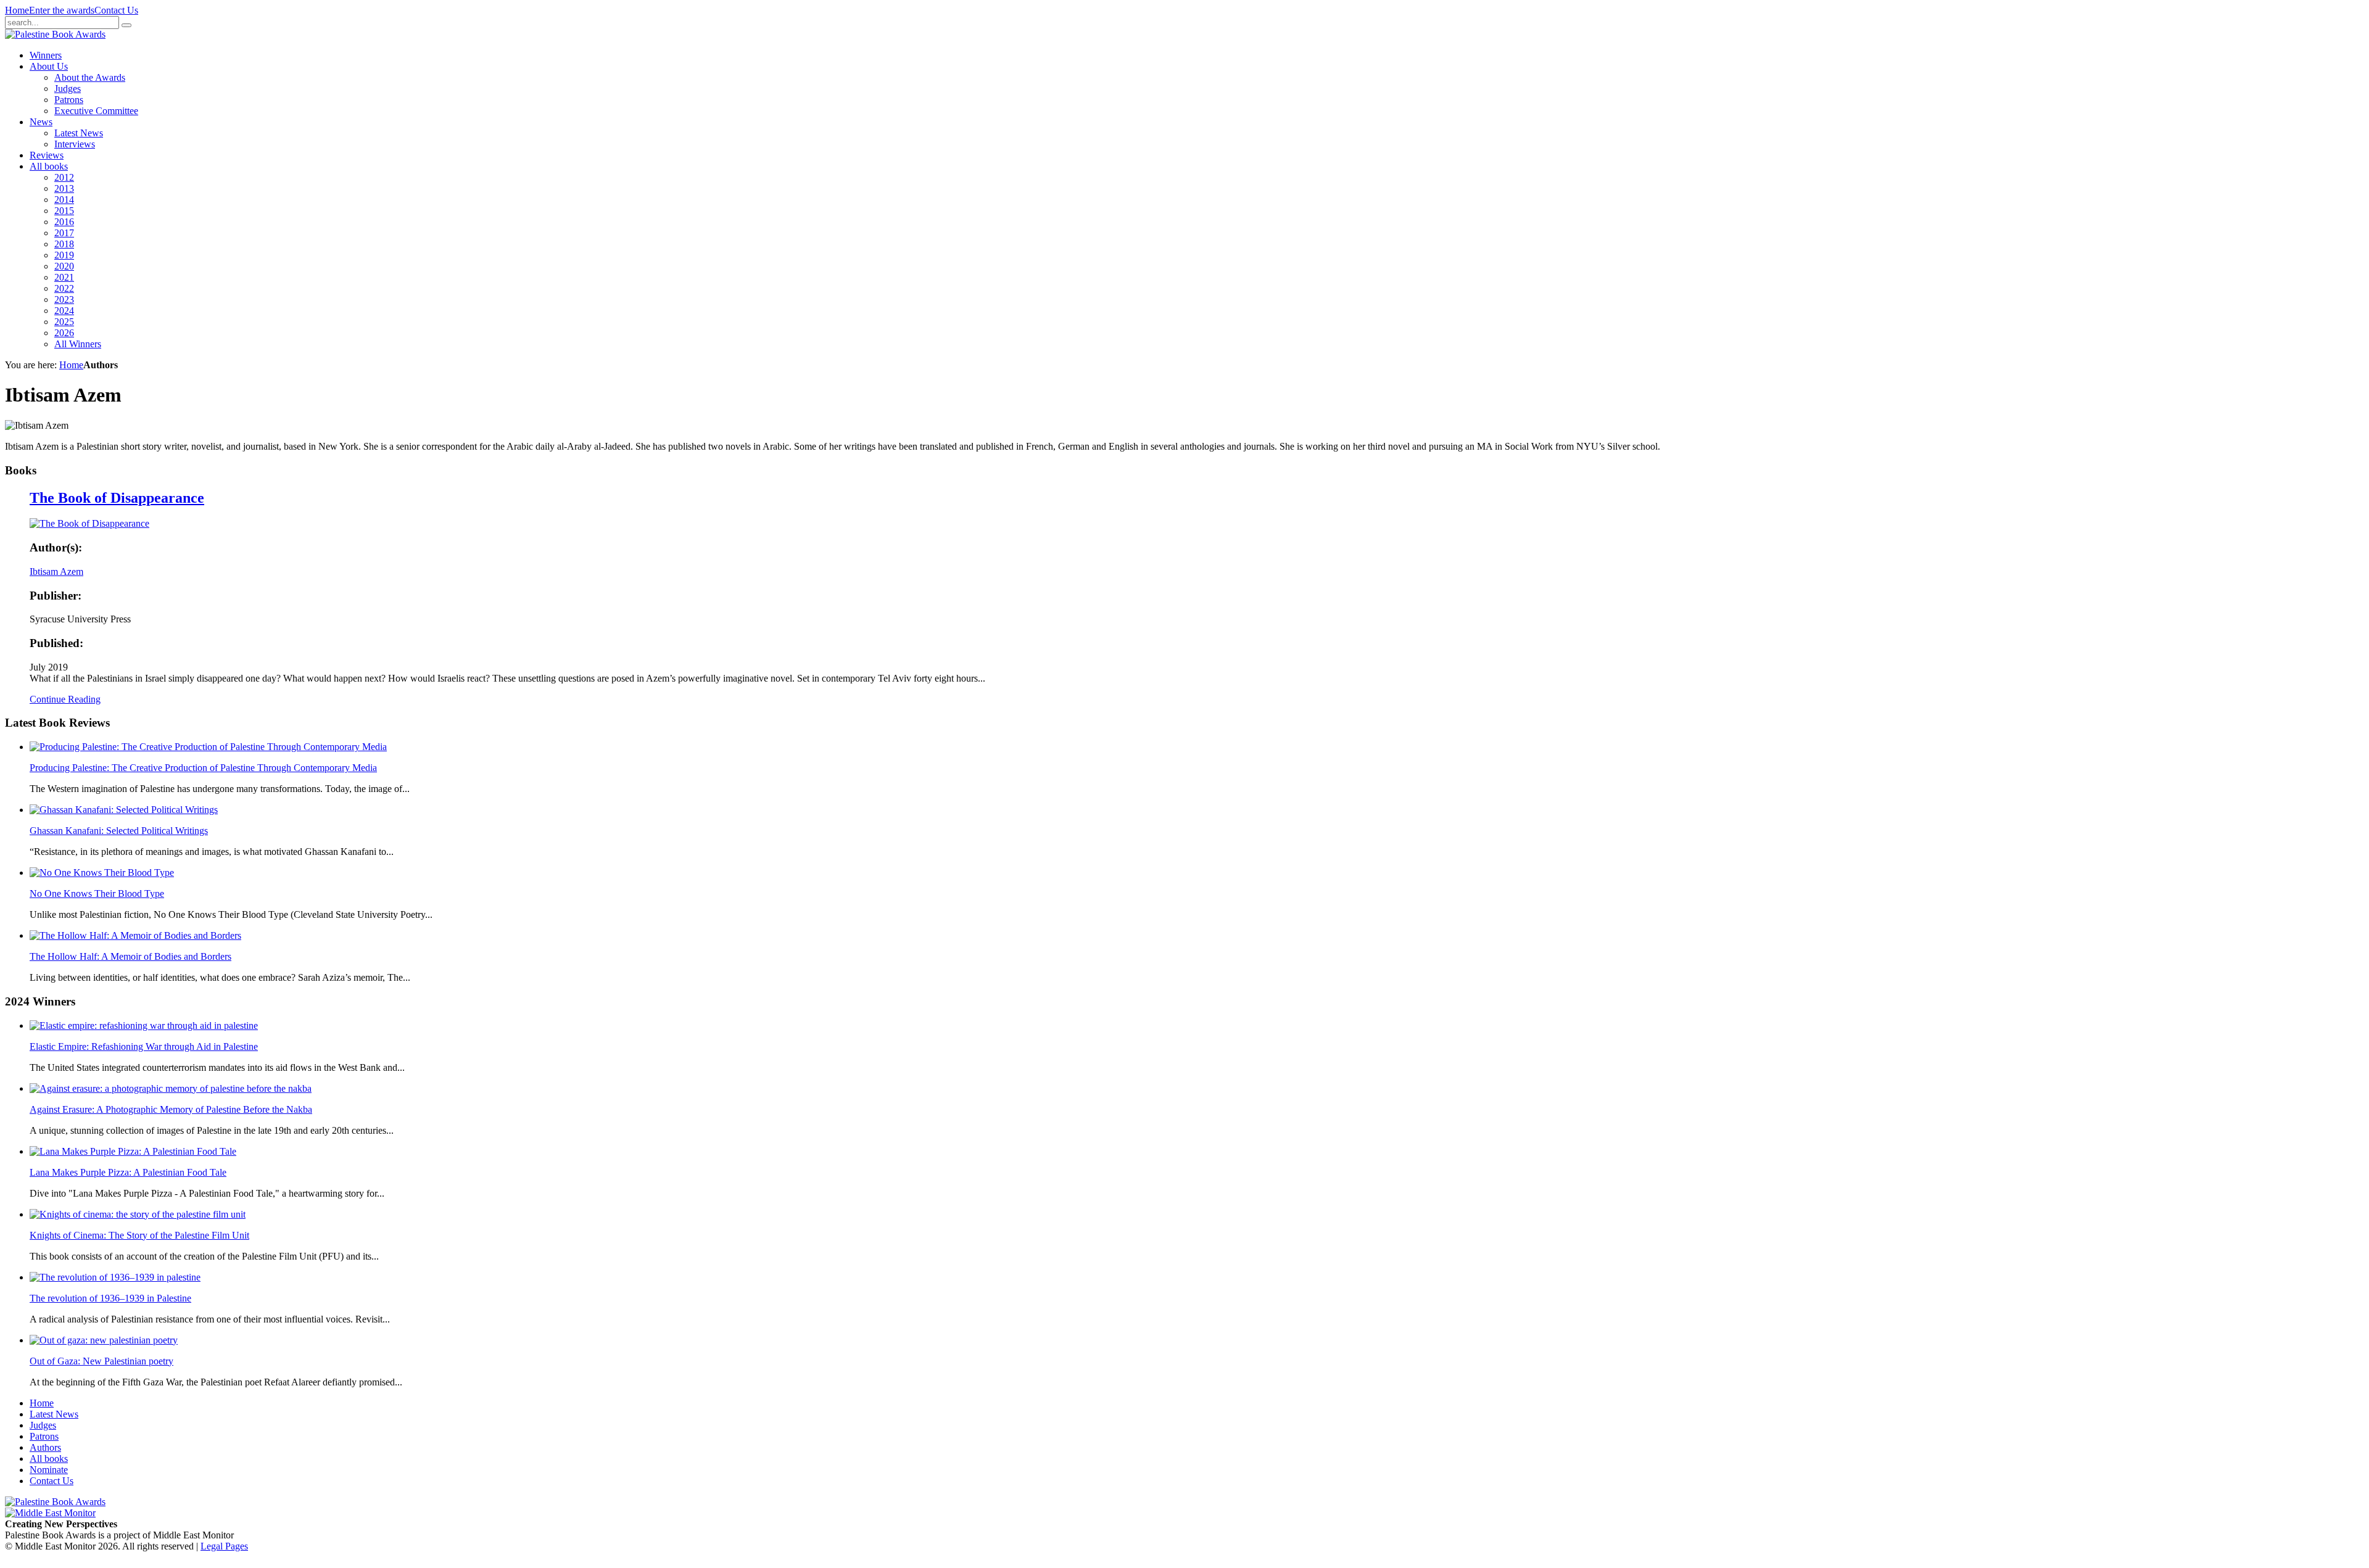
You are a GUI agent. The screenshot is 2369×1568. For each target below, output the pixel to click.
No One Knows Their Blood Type (97, 893)
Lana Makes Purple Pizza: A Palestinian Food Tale (128, 1172)
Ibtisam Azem (56, 571)
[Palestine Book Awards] (55, 1502)
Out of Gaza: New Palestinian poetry (101, 1361)
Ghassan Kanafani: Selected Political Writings (119, 831)
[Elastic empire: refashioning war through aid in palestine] (144, 1025)
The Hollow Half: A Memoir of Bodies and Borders (130, 956)
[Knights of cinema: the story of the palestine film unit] (138, 1214)
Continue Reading (65, 699)
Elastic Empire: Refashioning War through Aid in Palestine (144, 1046)
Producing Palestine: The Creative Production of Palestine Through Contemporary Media (203, 768)
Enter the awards (62, 10)
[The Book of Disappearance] (89, 523)
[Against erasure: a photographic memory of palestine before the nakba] (171, 1088)
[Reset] (126, 25)
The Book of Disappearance (117, 498)
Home (17, 10)
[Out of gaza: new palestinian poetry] (104, 1340)
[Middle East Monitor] (50, 1513)
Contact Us (116, 10)
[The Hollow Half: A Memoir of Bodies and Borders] (135, 935)
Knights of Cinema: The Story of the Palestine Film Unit (139, 1235)
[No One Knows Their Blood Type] (102, 873)
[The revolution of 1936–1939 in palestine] (115, 1277)
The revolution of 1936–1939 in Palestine (110, 1298)
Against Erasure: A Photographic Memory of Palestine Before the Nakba (171, 1109)
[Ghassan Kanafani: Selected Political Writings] (124, 810)
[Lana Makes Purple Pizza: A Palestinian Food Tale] (133, 1151)
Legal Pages (224, 1546)
